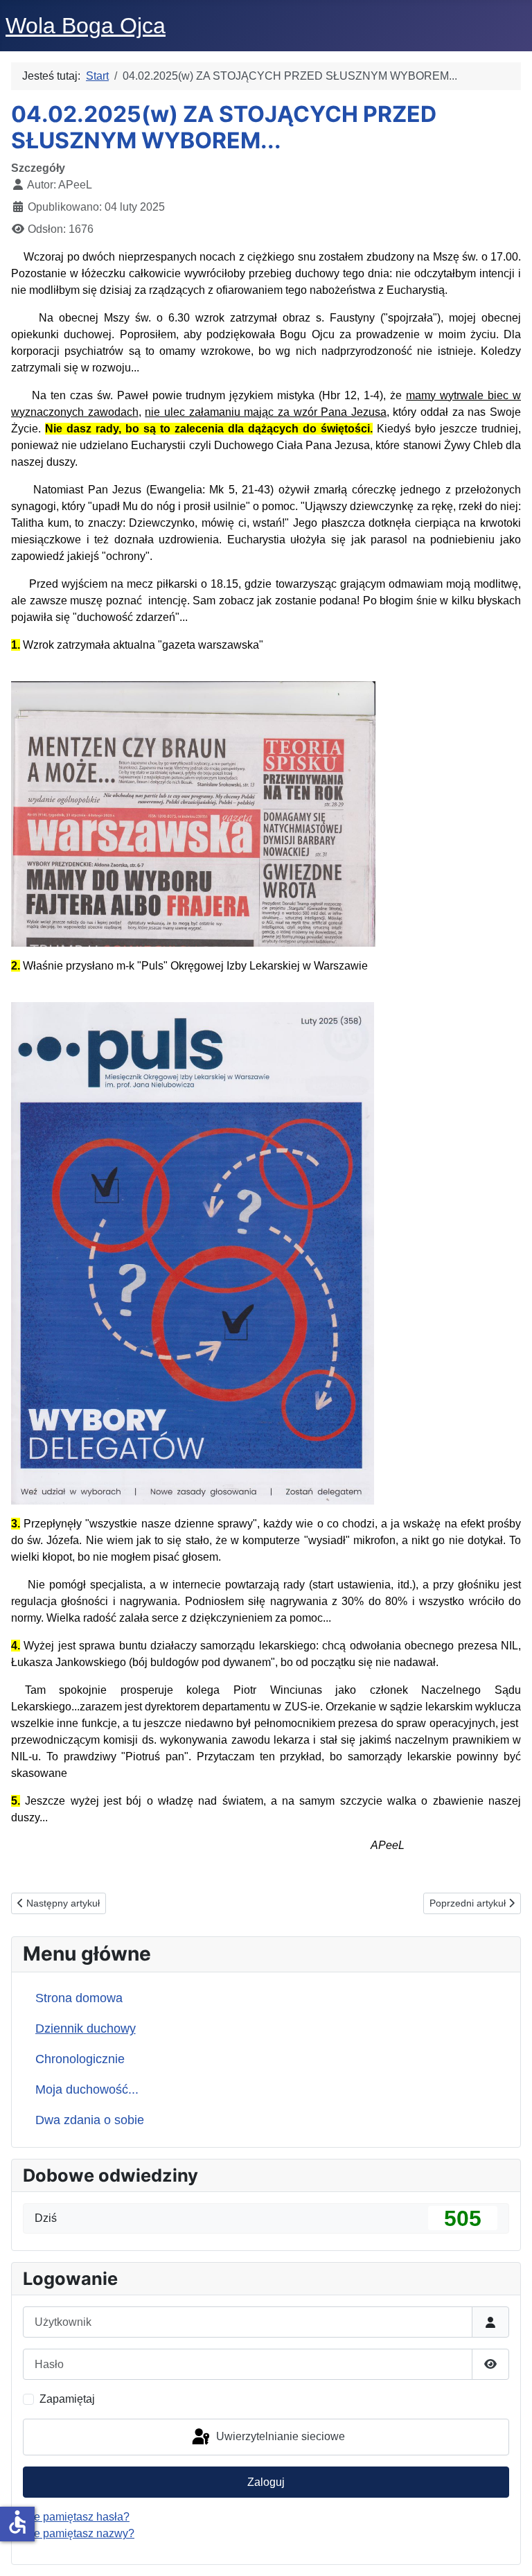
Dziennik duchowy (86, 2029)
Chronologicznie (80, 2059)
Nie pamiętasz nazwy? (79, 2533)
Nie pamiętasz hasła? (76, 2517)
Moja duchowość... (87, 2089)
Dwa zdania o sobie (90, 2120)
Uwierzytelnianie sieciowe (279, 2436)
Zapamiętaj (67, 2399)
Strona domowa (79, 1998)
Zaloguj (266, 2482)
